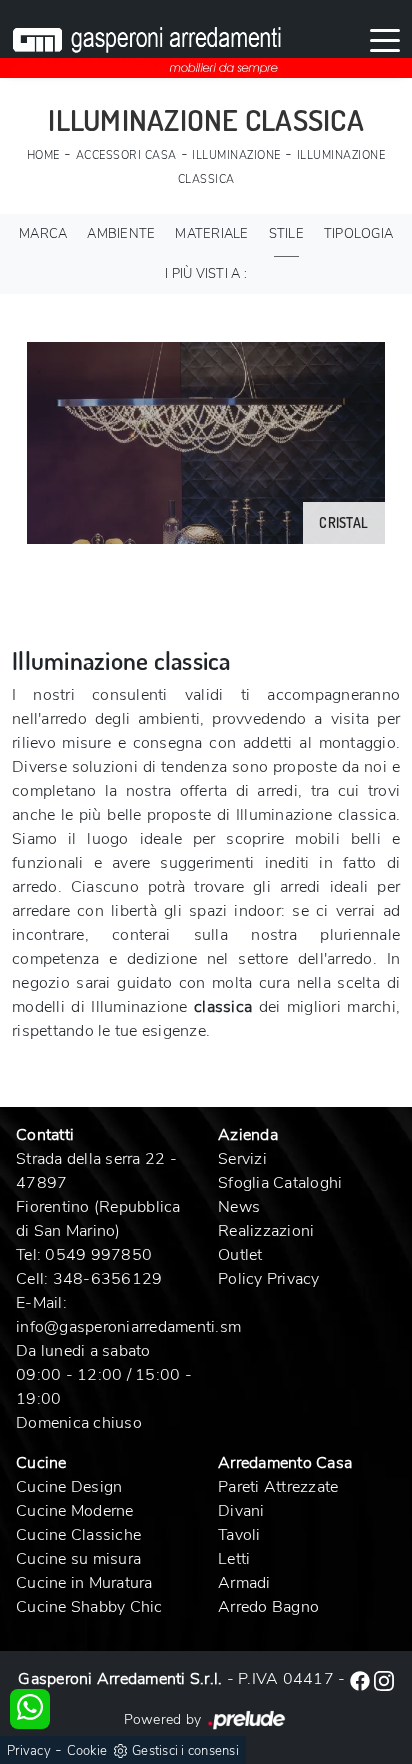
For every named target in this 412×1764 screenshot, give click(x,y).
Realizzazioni (266, 1231)
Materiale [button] (211, 234)
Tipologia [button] (358, 234)
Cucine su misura (78, 1559)
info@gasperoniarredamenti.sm (128, 1327)
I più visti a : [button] (206, 274)
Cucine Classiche (78, 1535)
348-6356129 (108, 1279)
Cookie (87, 1751)
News (239, 1207)
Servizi (242, 1159)
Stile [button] (286, 234)
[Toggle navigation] (385, 39)
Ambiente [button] (121, 234)
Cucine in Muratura (84, 1583)
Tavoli (239, 1535)
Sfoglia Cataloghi (280, 1183)
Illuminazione (236, 155)
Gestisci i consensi (185, 1751)
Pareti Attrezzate (278, 1487)
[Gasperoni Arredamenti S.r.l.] (147, 39)
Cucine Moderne (75, 1511)
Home (43, 155)
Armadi (244, 1583)
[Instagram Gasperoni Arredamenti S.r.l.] (384, 1679)
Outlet (240, 1255)
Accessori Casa (126, 155)
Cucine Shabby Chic (89, 1607)
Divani (241, 1511)
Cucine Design (69, 1487)
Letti (234, 1559)
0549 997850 (98, 1255)
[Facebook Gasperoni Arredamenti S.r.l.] (362, 1679)
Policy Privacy (269, 1279)
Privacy (29, 1751)
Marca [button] (43, 234)
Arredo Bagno (268, 1607)
